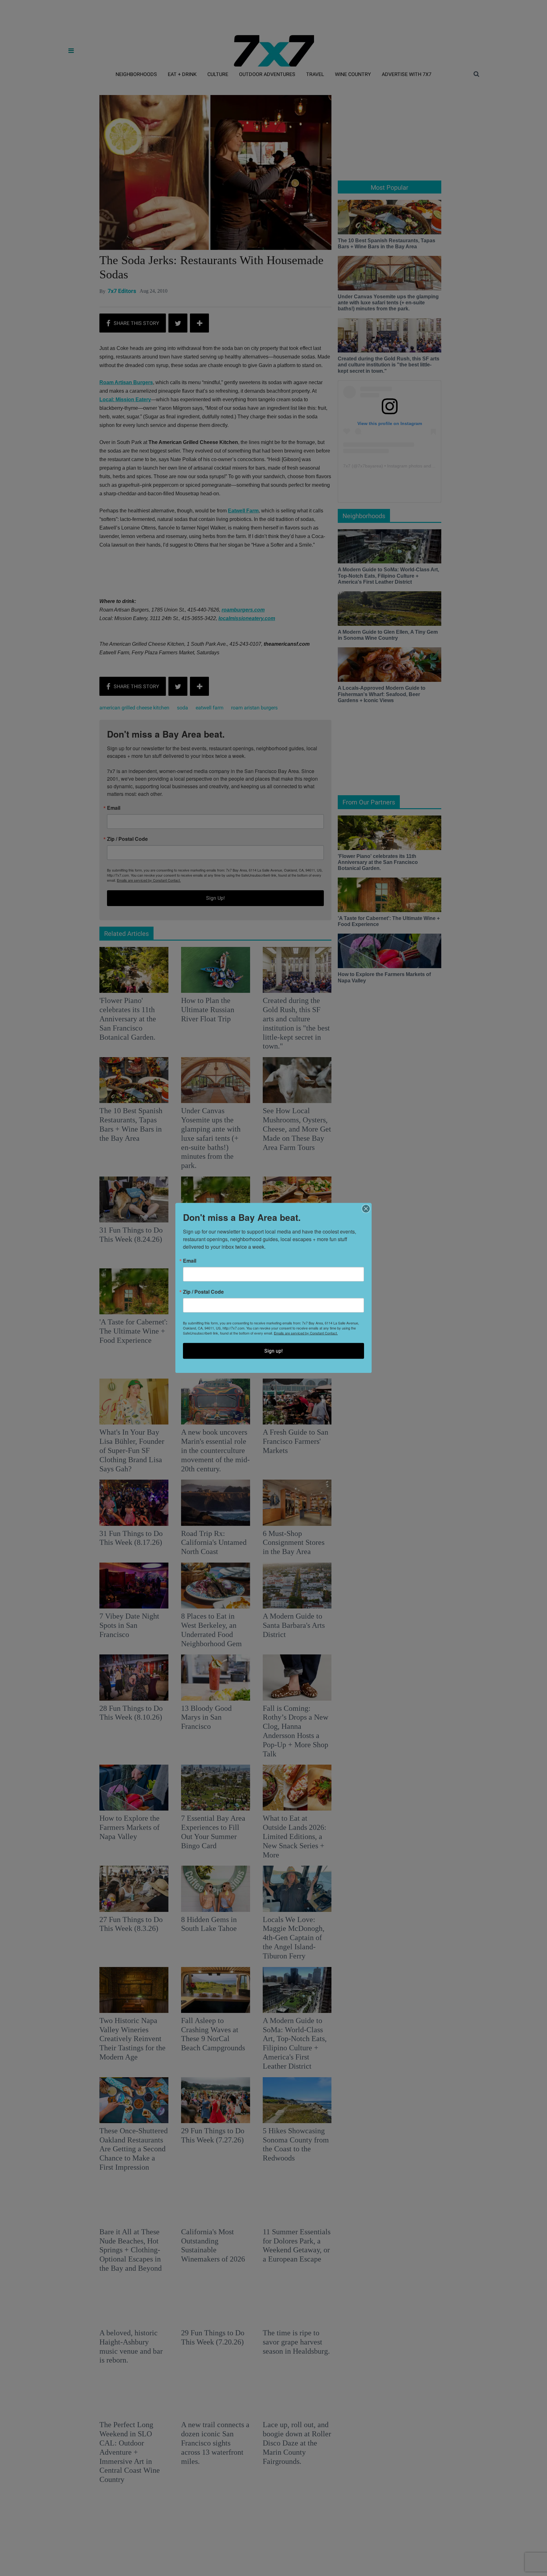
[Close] (366, 1209)
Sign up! (273, 1351)
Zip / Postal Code (203, 1292)
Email (190, 1261)
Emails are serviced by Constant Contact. (306, 1333)
